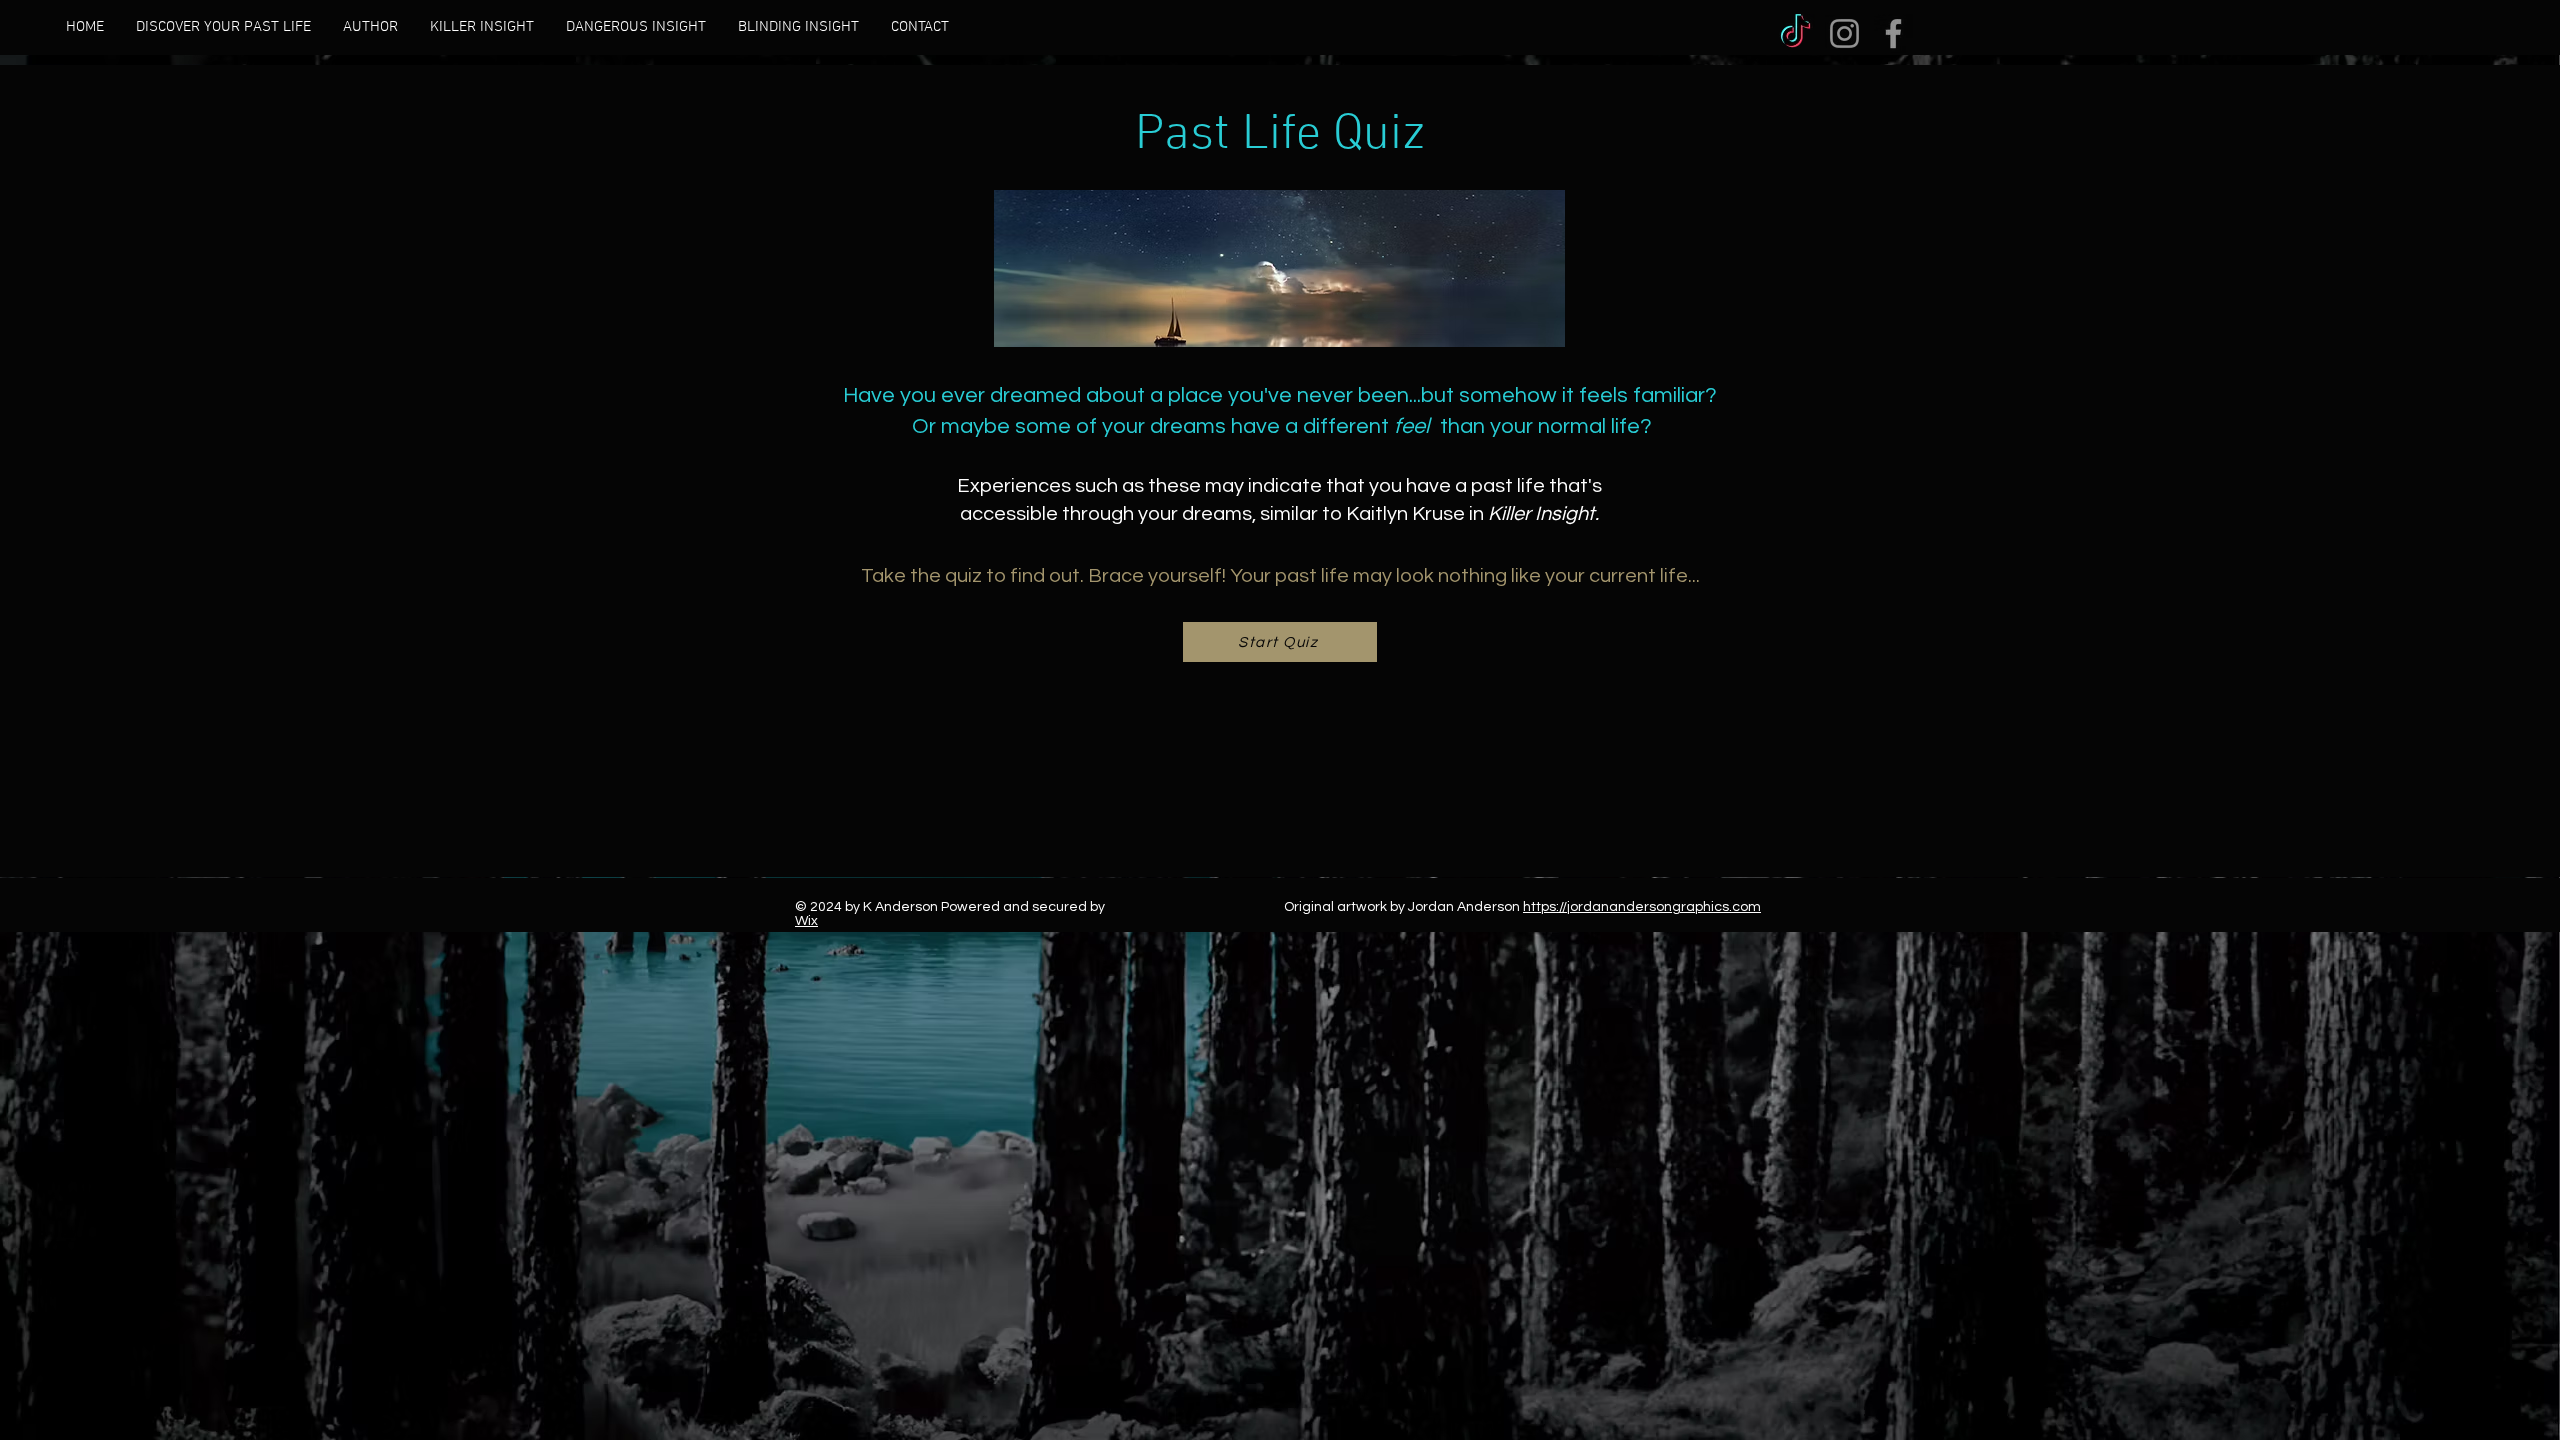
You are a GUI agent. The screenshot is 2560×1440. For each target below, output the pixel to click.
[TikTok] (1795, 33)
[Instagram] (1844, 33)
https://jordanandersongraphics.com (1642, 907)
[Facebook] (1893, 33)
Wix (806, 921)
